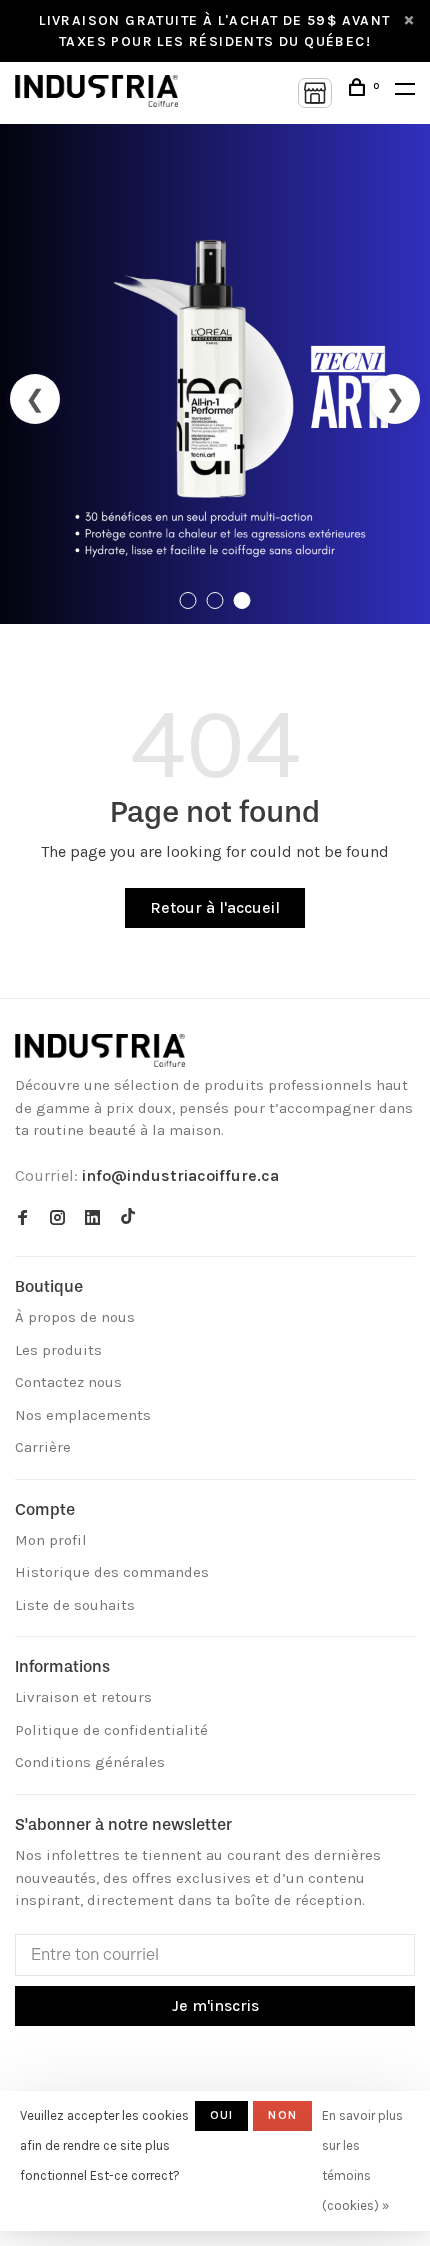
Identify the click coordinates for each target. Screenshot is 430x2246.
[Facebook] (22, 1219)
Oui (222, 2115)
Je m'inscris (215, 2005)
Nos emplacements (83, 1415)
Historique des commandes (112, 1572)
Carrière (43, 1447)
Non (282, 2115)
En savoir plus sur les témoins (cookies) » (362, 2160)
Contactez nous (68, 1382)
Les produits (58, 1350)
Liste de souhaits (75, 1605)
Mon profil (51, 1540)
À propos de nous (75, 1317)
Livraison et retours (83, 1697)
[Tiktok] (128, 1219)
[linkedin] (92, 1219)
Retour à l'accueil (215, 907)
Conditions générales (90, 1762)
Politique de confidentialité (111, 1730)
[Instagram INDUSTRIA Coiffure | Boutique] (57, 1219)
